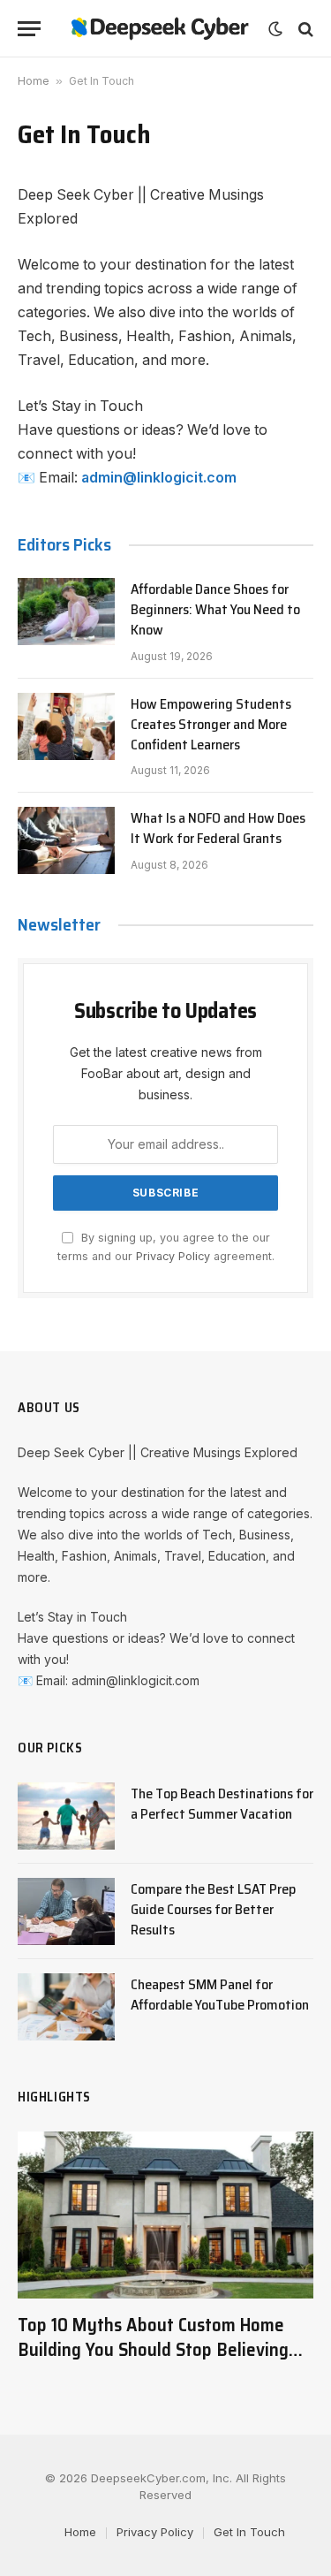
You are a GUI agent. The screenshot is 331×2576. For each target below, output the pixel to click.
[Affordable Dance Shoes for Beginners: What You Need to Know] (66, 612)
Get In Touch (249, 2532)
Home (34, 81)
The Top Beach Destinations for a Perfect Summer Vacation (222, 1804)
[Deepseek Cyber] (159, 29)
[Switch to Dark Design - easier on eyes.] (275, 29)
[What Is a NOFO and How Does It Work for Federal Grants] (66, 840)
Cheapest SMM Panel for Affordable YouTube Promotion (220, 1995)
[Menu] (29, 29)
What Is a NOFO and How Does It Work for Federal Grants (218, 828)
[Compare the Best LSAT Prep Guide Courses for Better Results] (66, 1911)
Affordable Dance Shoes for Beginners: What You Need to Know (215, 609)
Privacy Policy (173, 1256)
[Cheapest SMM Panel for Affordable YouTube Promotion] (66, 2007)
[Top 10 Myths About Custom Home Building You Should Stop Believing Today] (165, 2215)
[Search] (304, 29)
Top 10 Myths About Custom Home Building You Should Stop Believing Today (153, 2350)
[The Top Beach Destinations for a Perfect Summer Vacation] (66, 1816)
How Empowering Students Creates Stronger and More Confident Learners (211, 724)
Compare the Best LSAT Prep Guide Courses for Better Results (213, 1909)
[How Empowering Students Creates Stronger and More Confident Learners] (66, 726)
